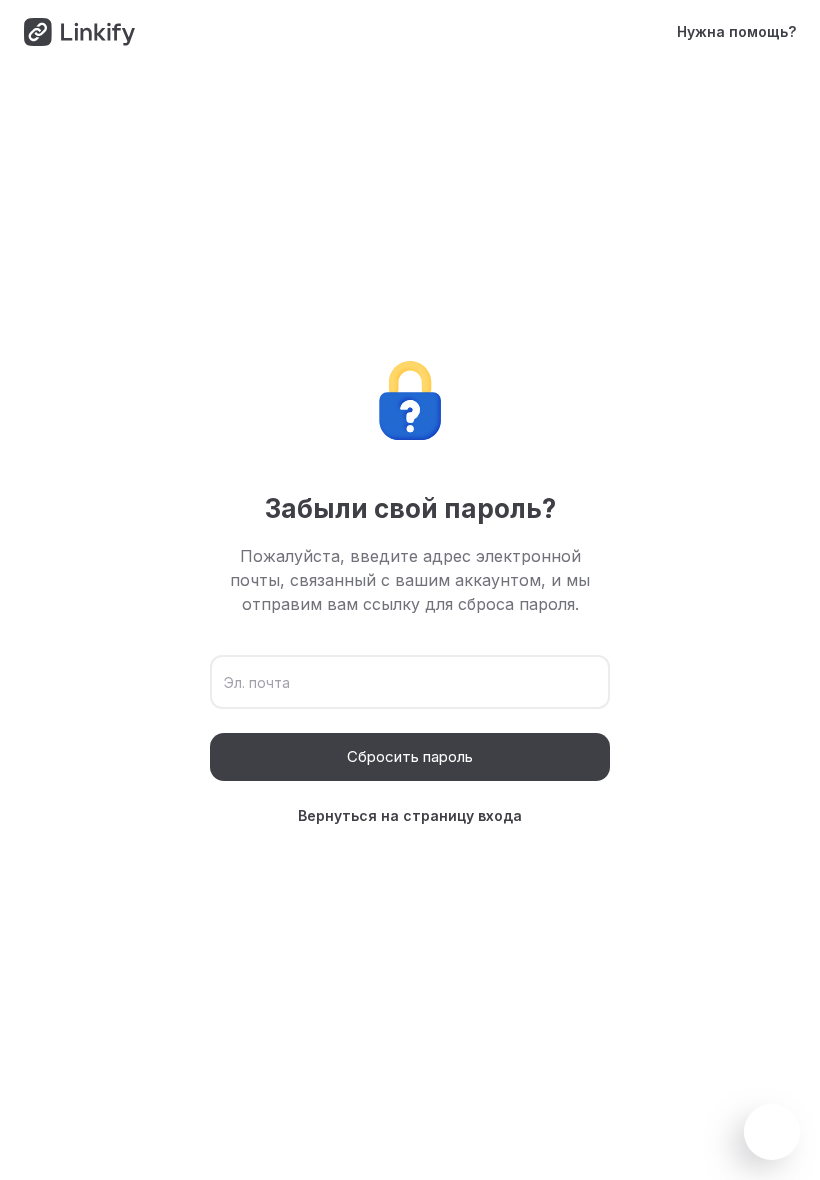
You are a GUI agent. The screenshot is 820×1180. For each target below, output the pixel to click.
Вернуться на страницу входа (410, 815)
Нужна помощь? (736, 31)
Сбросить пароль (410, 756)
